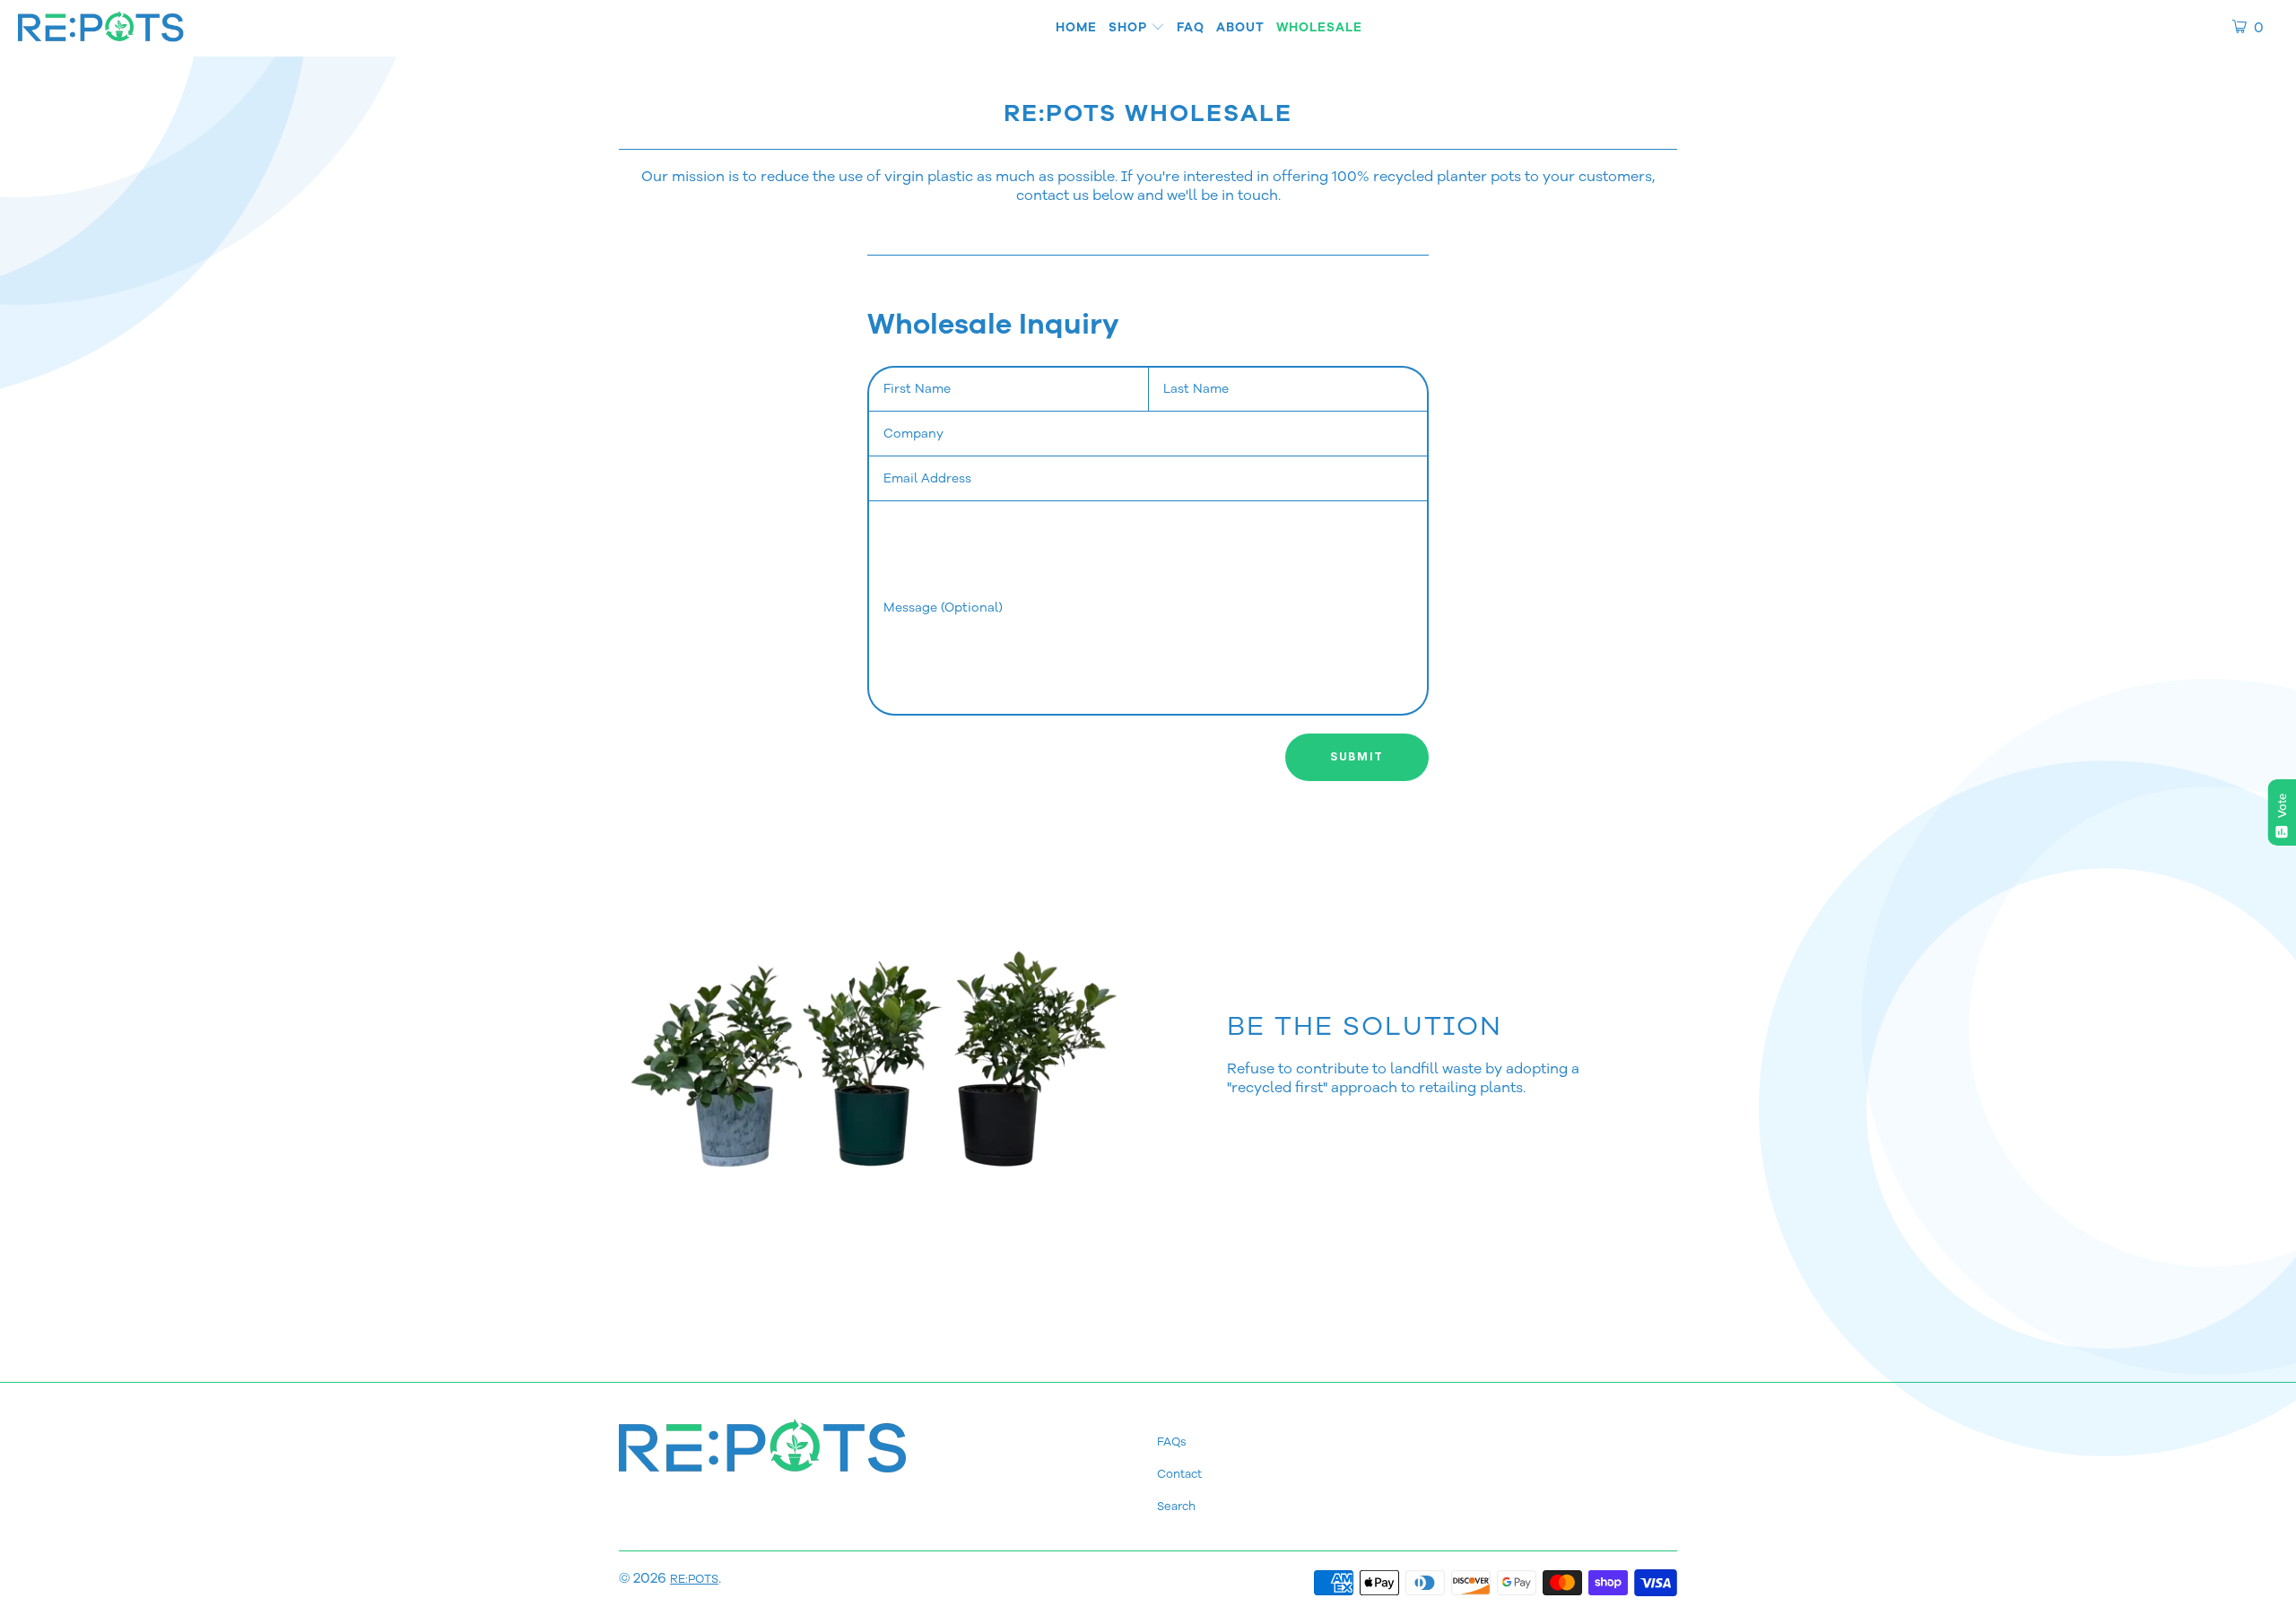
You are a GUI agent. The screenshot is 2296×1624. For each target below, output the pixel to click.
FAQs (1172, 1442)
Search (1176, 1507)
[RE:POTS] (101, 28)
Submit (1357, 756)
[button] (1137, 28)
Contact (1179, 1474)
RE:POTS (694, 1579)
